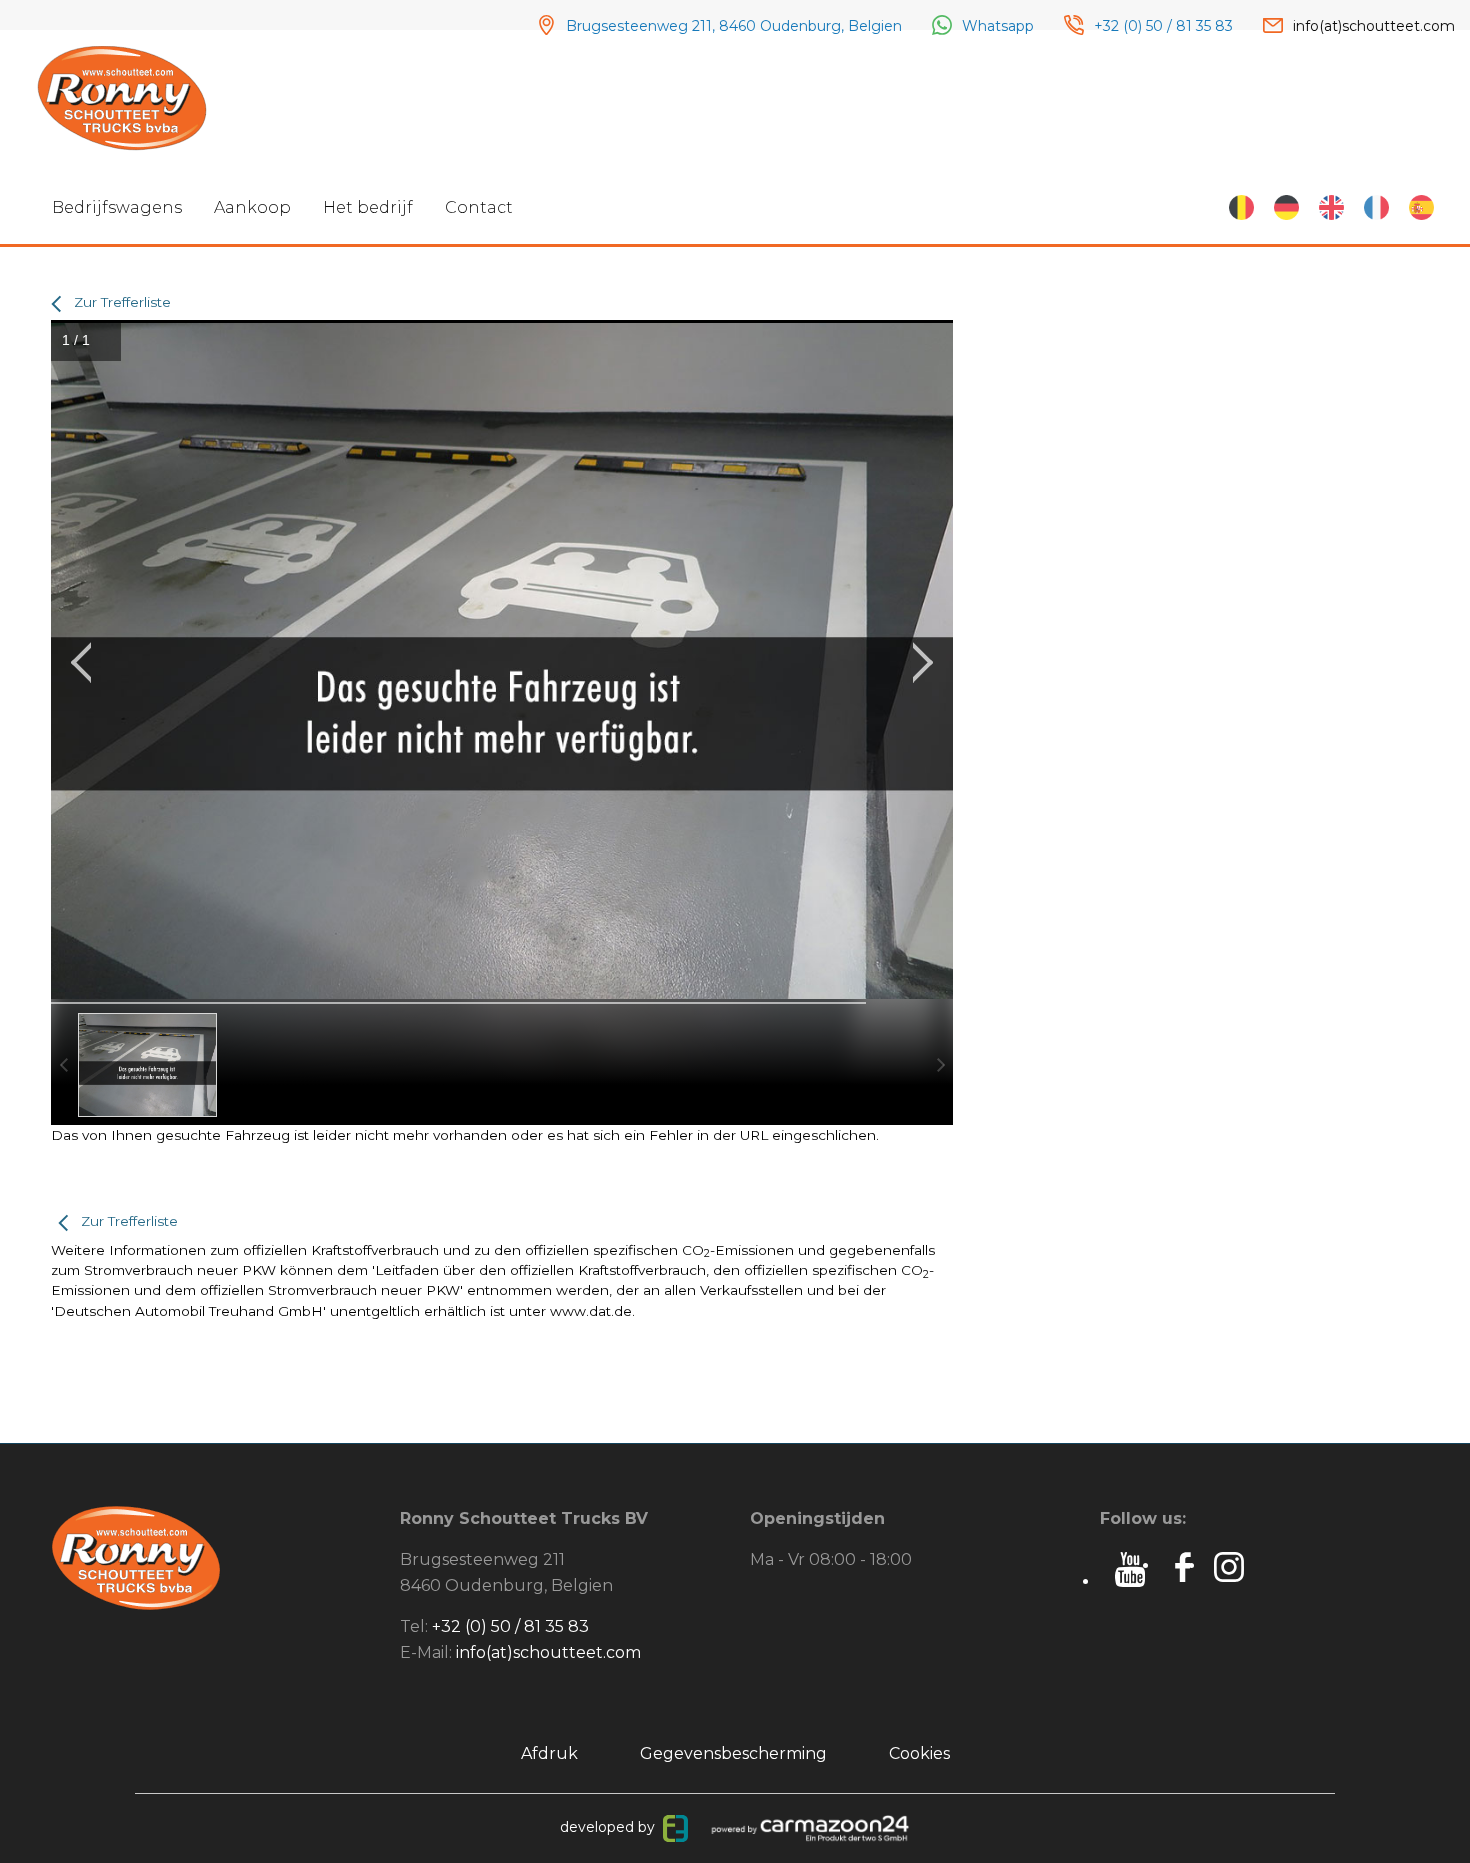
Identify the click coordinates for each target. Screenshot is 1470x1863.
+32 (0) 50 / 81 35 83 (510, 1626)
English (1331, 207)
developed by (611, 1827)
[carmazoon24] (809, 1827)
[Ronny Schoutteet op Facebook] (1183, 1565)
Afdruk (549, 1753)
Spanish (1421, 207)
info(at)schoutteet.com (548, 1652)
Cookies (919, 1753)
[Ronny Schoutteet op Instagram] (1231, 1565)
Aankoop (252, 207)
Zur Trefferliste (122, 302)
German (1286, 207)
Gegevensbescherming (733, 1753)
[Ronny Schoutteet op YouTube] (1130, 1581)
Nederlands (1241, 207)
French (1376, 207)
